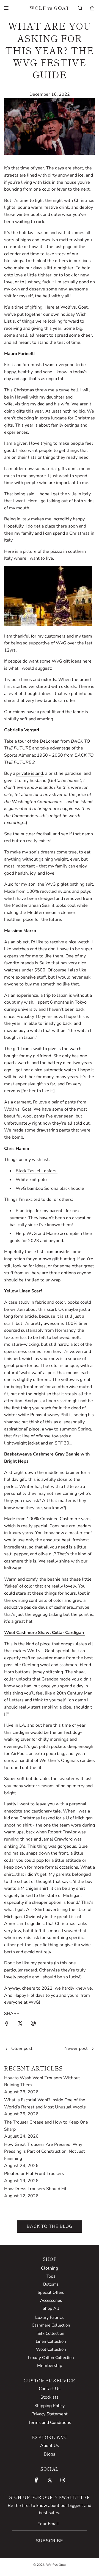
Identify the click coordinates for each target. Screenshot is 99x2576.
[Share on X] (20, 2024)
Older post (22, 2048)
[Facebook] (36, 2480)
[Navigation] (6, 8)
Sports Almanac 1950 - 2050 (34, 755)
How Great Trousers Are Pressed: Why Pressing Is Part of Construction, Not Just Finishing (45, 2151)
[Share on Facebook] (7, 2024)
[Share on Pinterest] (33, 2024)
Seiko (45, 963)
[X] (50, 2480)
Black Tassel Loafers (37, 1171)
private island (30, 773)
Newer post (76, 2048)
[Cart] (92, 8)
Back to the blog (50, 2226)
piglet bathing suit (75, 884)
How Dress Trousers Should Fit (35, 2189)
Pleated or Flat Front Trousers (34, 2174)
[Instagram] (63, 2480)
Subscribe (50, 2541)
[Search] (80, 8)
